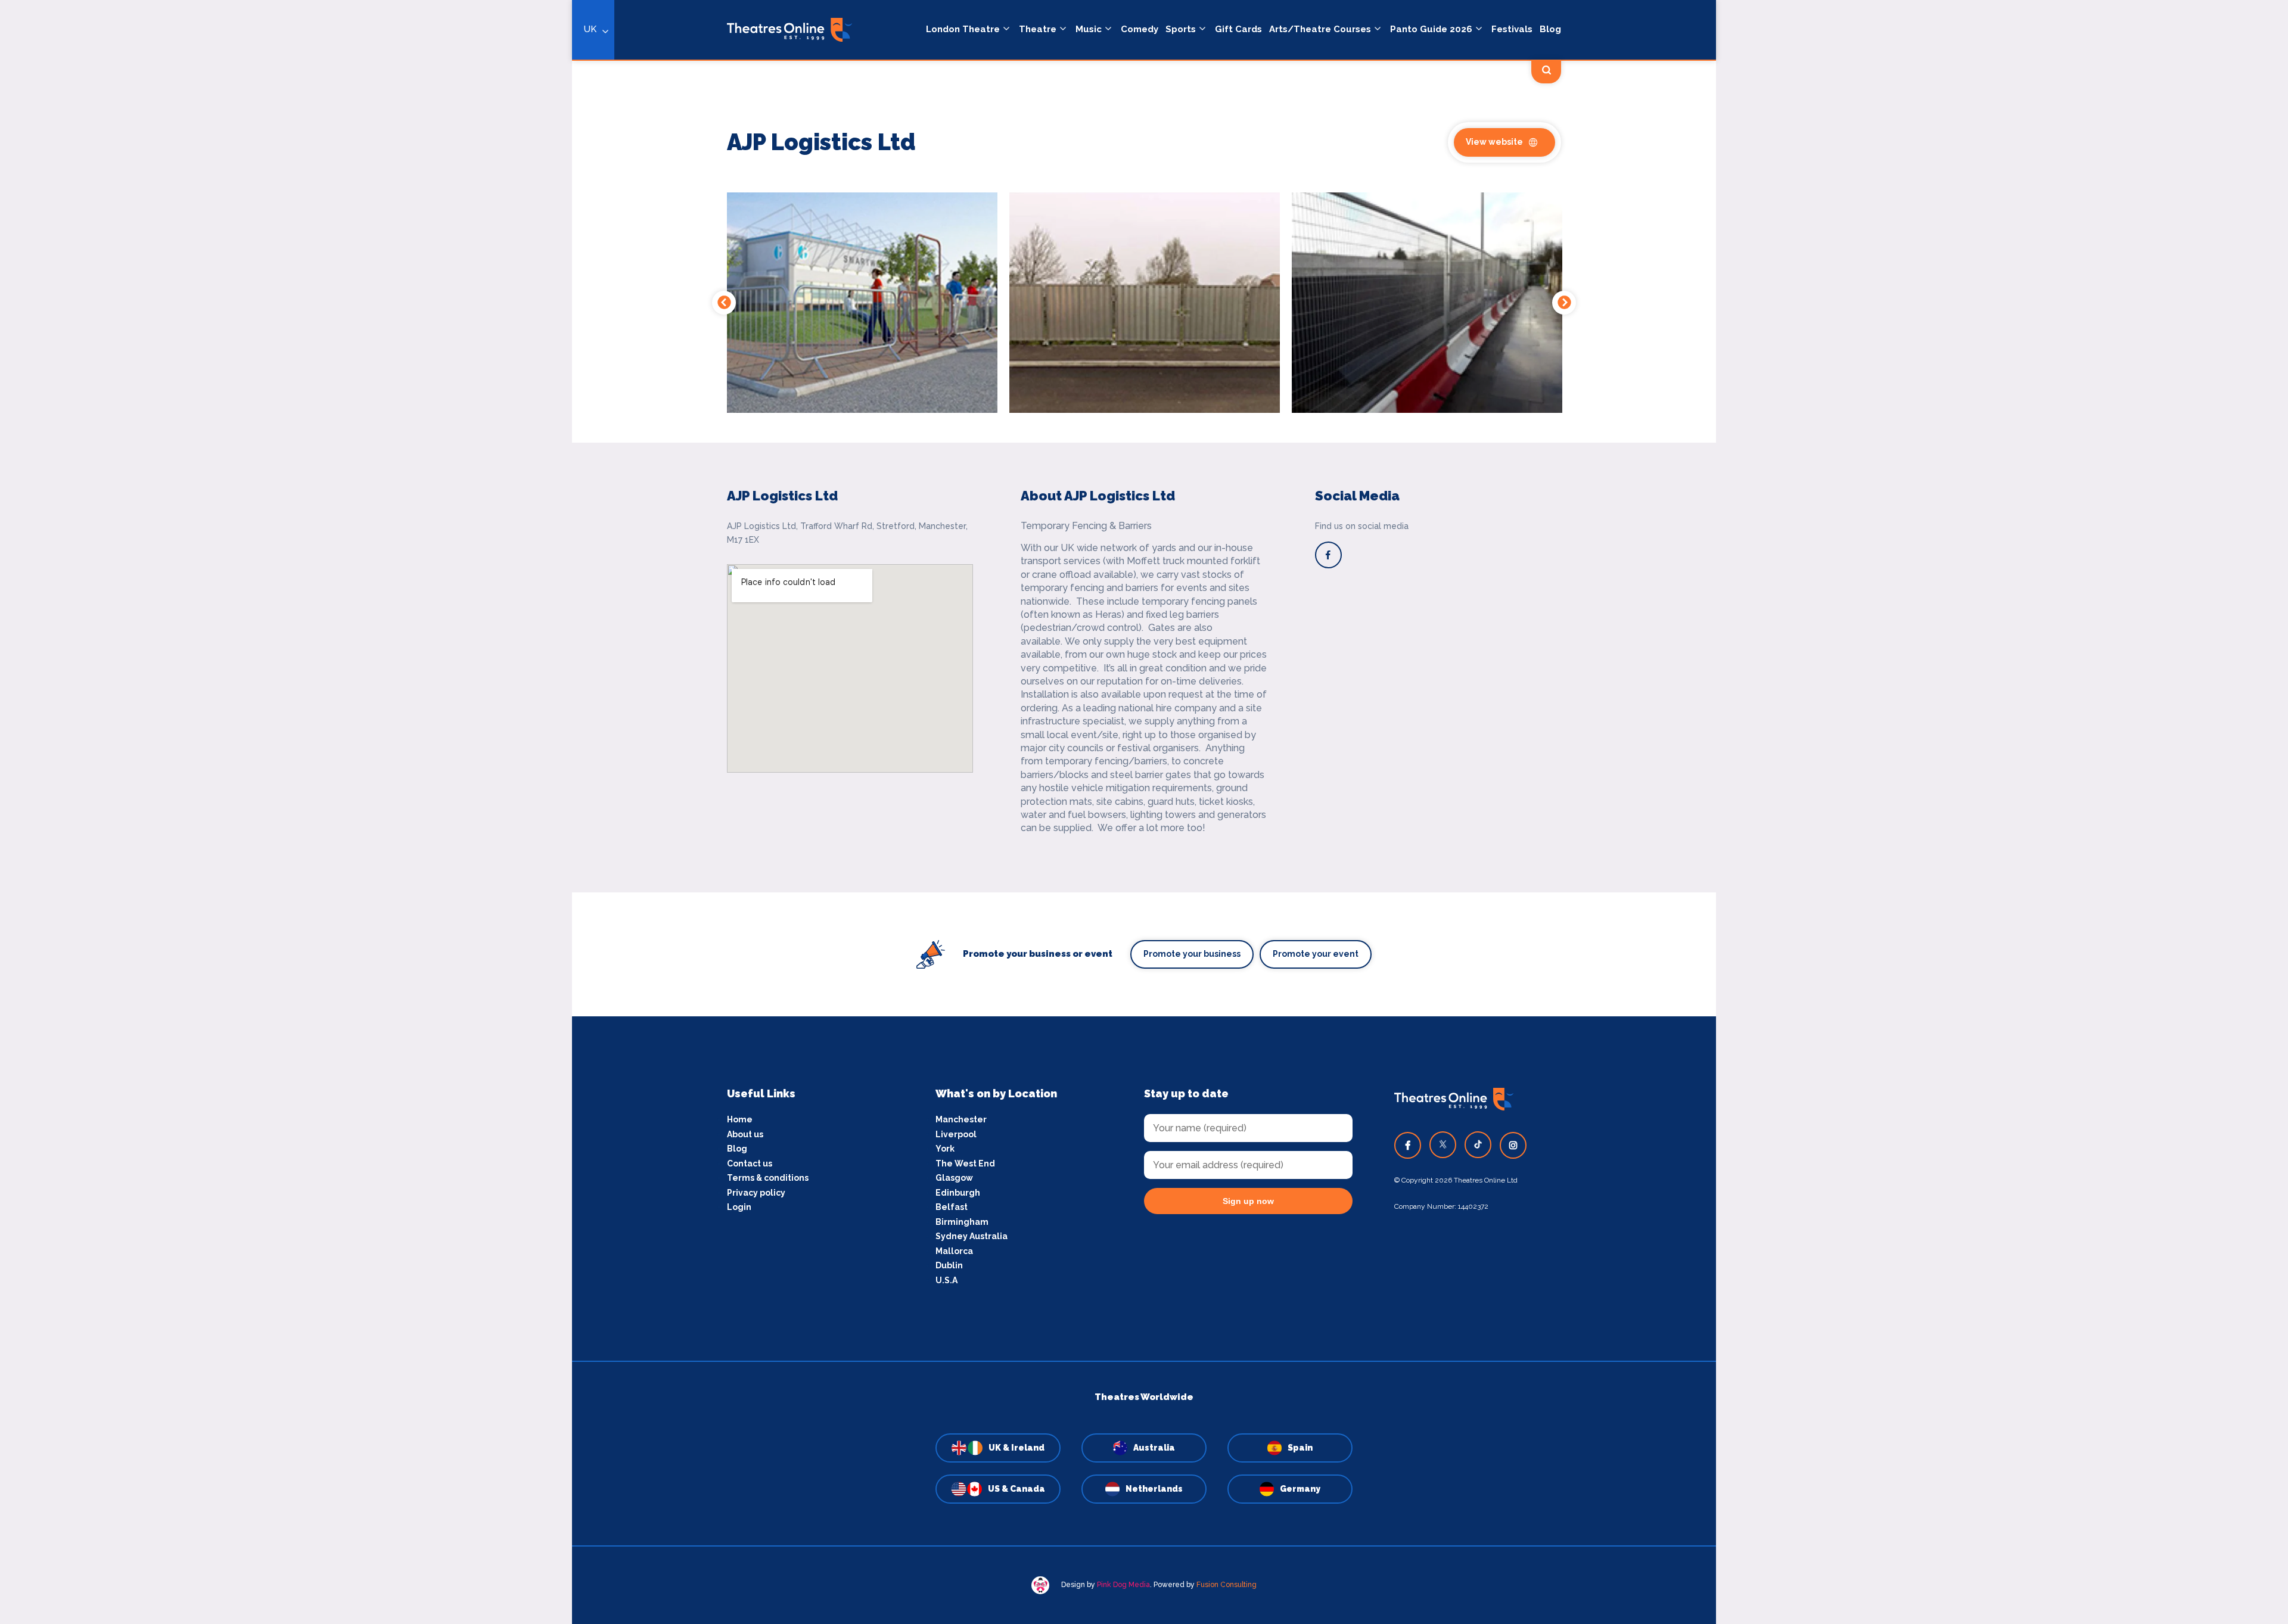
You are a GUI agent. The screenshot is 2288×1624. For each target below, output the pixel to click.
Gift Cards (1238, 29)
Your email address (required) (532, 781)
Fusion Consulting (1227, 1585)
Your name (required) (514, 846)
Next (1564, 303)
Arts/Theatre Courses (1320, 29)
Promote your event (1316, 954)
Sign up (572, 919)
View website (1494, 142)
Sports (1181, 29)
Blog (1550, 29)
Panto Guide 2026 (1431, 29)
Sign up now (1248, 1201)
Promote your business (1192, 954)
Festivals (1512, 29)
